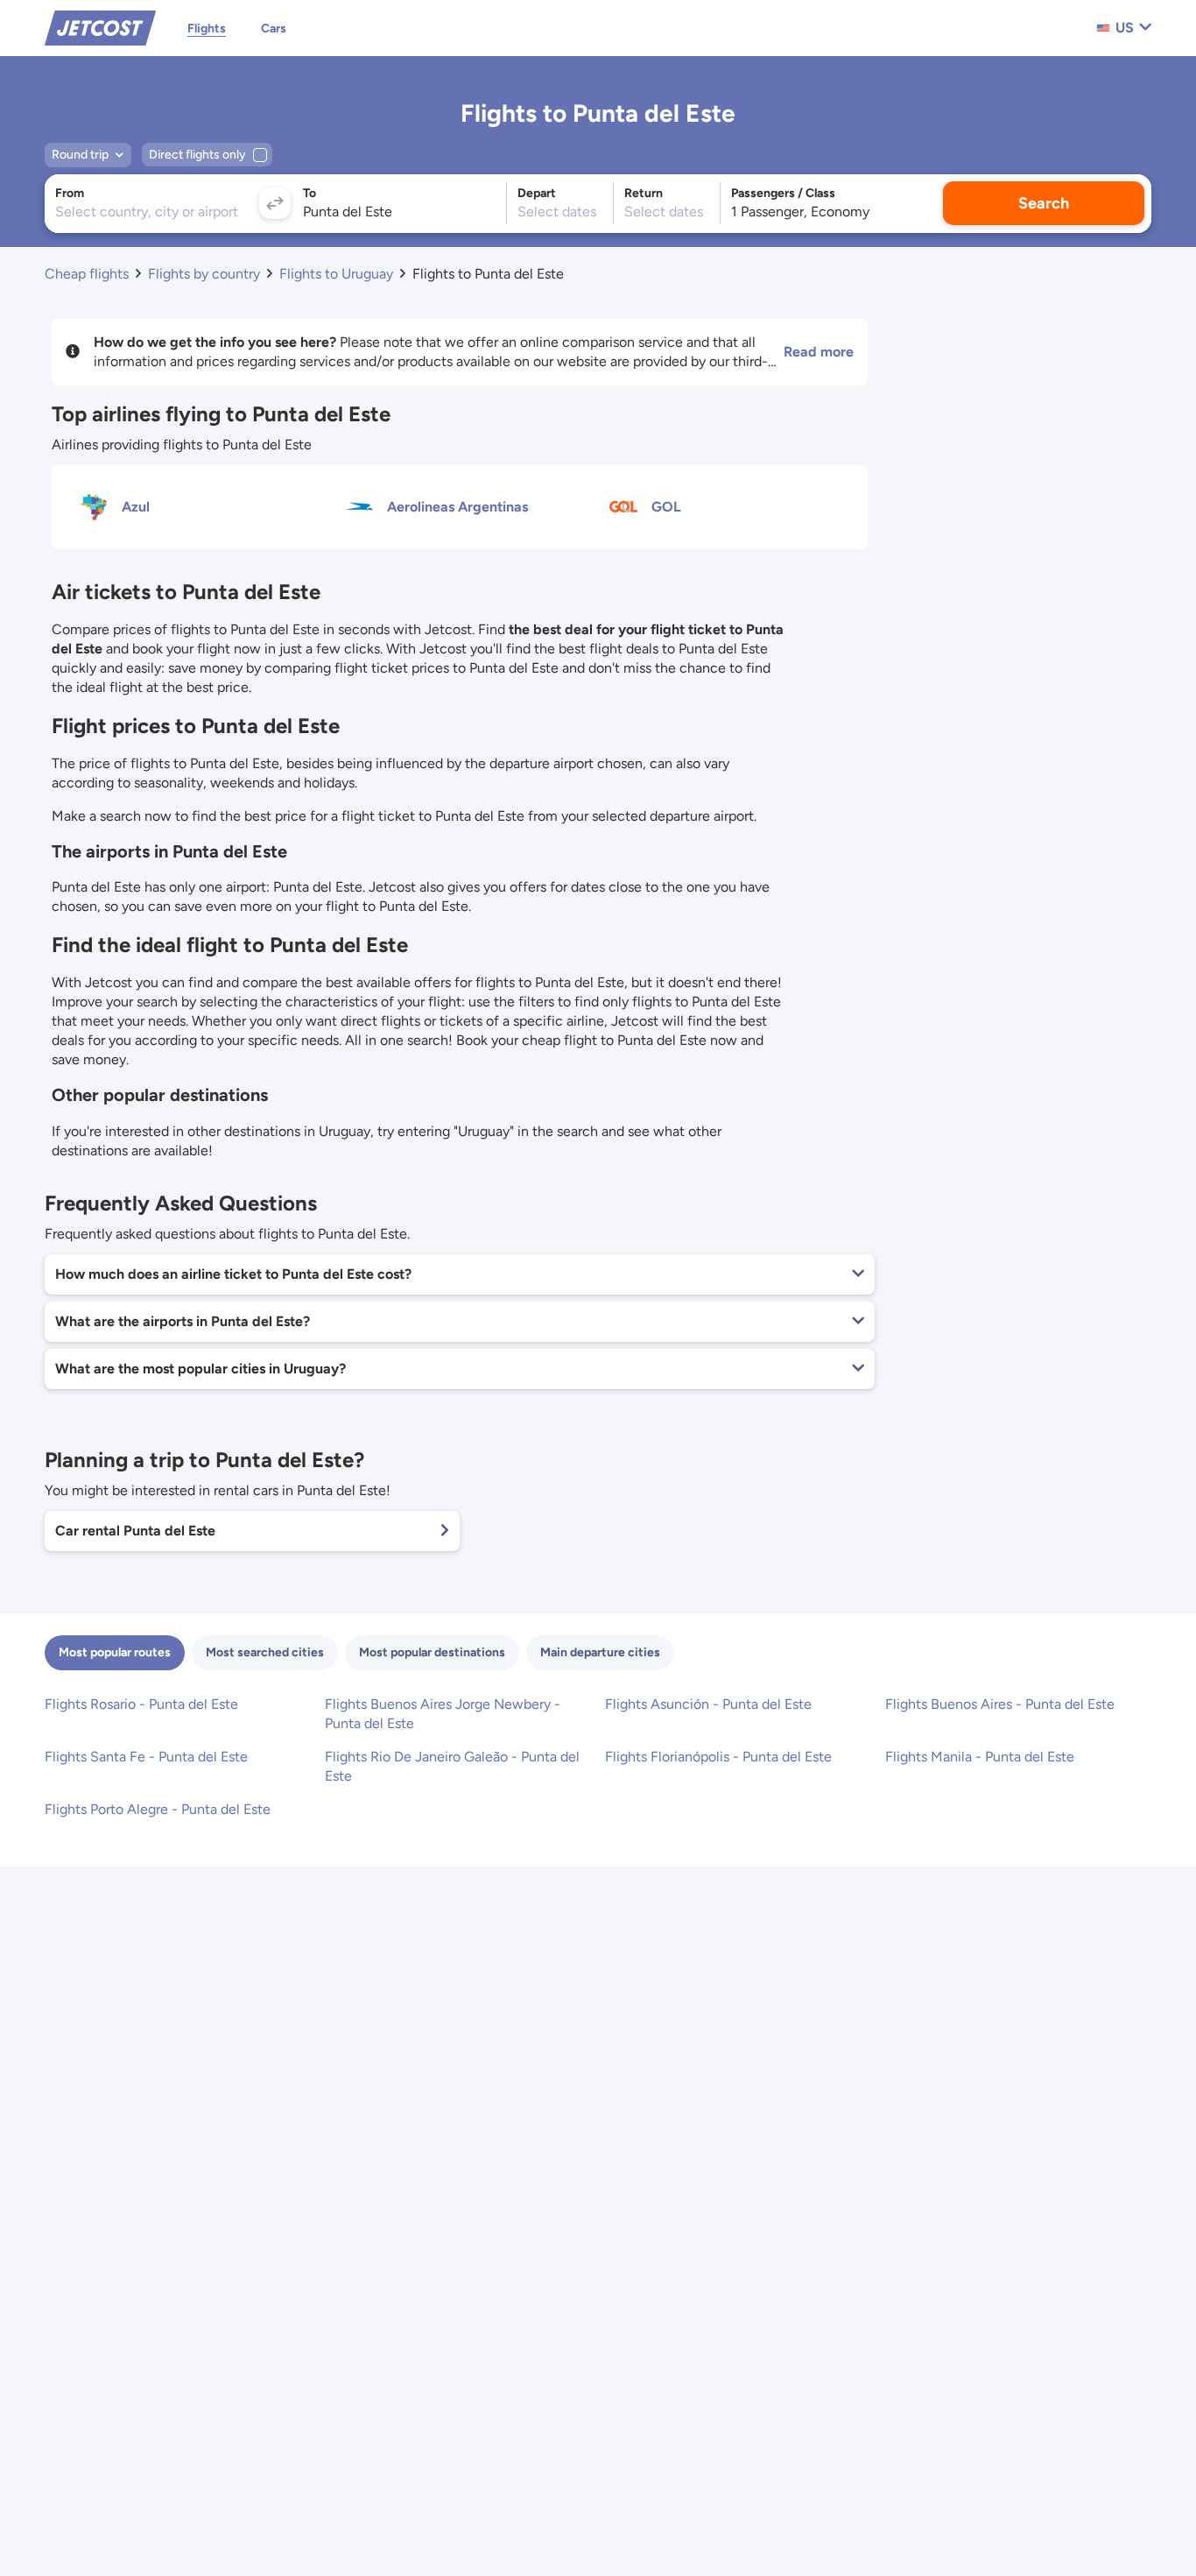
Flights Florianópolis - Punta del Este (718, 1757)
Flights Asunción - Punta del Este (708, 1704)
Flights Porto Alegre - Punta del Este (158, 1809)
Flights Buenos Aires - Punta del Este (1000, 1704)
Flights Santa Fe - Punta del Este (146, 1757)
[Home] (100, 27)
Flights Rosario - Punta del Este (141, 1704)
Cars (274, 28)
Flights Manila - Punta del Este (980, 1757)
